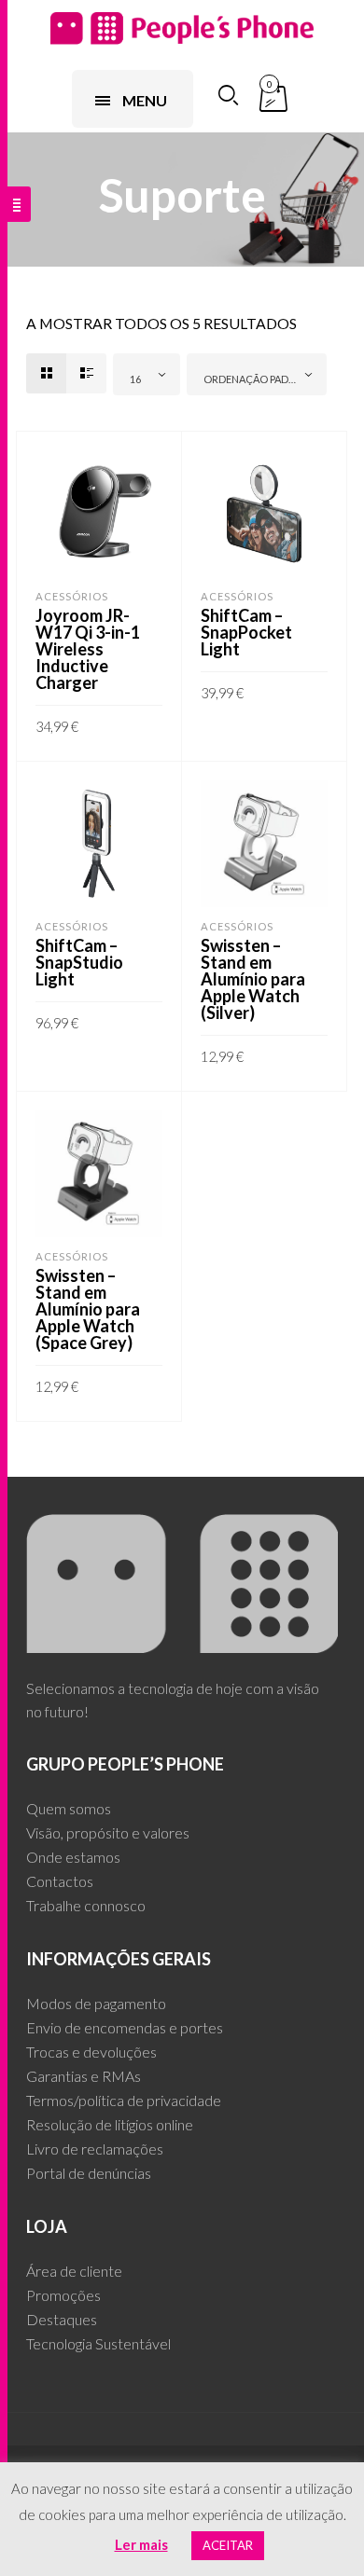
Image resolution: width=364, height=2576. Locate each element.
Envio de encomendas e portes (125, 2027)
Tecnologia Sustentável (98, 2343)
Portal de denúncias (89, 2173)
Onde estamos (73, 1857)
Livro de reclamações (95, 2149)
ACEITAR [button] (228, 2545)
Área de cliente (74, 2271)
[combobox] (147, 374)
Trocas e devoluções (91, 2052)
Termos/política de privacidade (124, 2100)
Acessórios (72, 596)
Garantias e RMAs (84, 2076)
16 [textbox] (135, 379)
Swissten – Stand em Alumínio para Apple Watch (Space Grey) (88, 1309)
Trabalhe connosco (86, 1905)
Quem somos (69, 1808)
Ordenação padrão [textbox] (257, 379)
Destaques (62, 2319)
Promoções (63, 2295)
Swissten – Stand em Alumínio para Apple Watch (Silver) (253, 979)
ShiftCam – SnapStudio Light (79, 962)
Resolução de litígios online (110, 2124)
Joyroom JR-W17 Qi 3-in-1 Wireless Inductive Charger (88, 649)
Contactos (60, 1881)
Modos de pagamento (96, 2003)
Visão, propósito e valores (108, 1832)
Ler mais (141, 2544)
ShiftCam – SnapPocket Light (246, 632)
